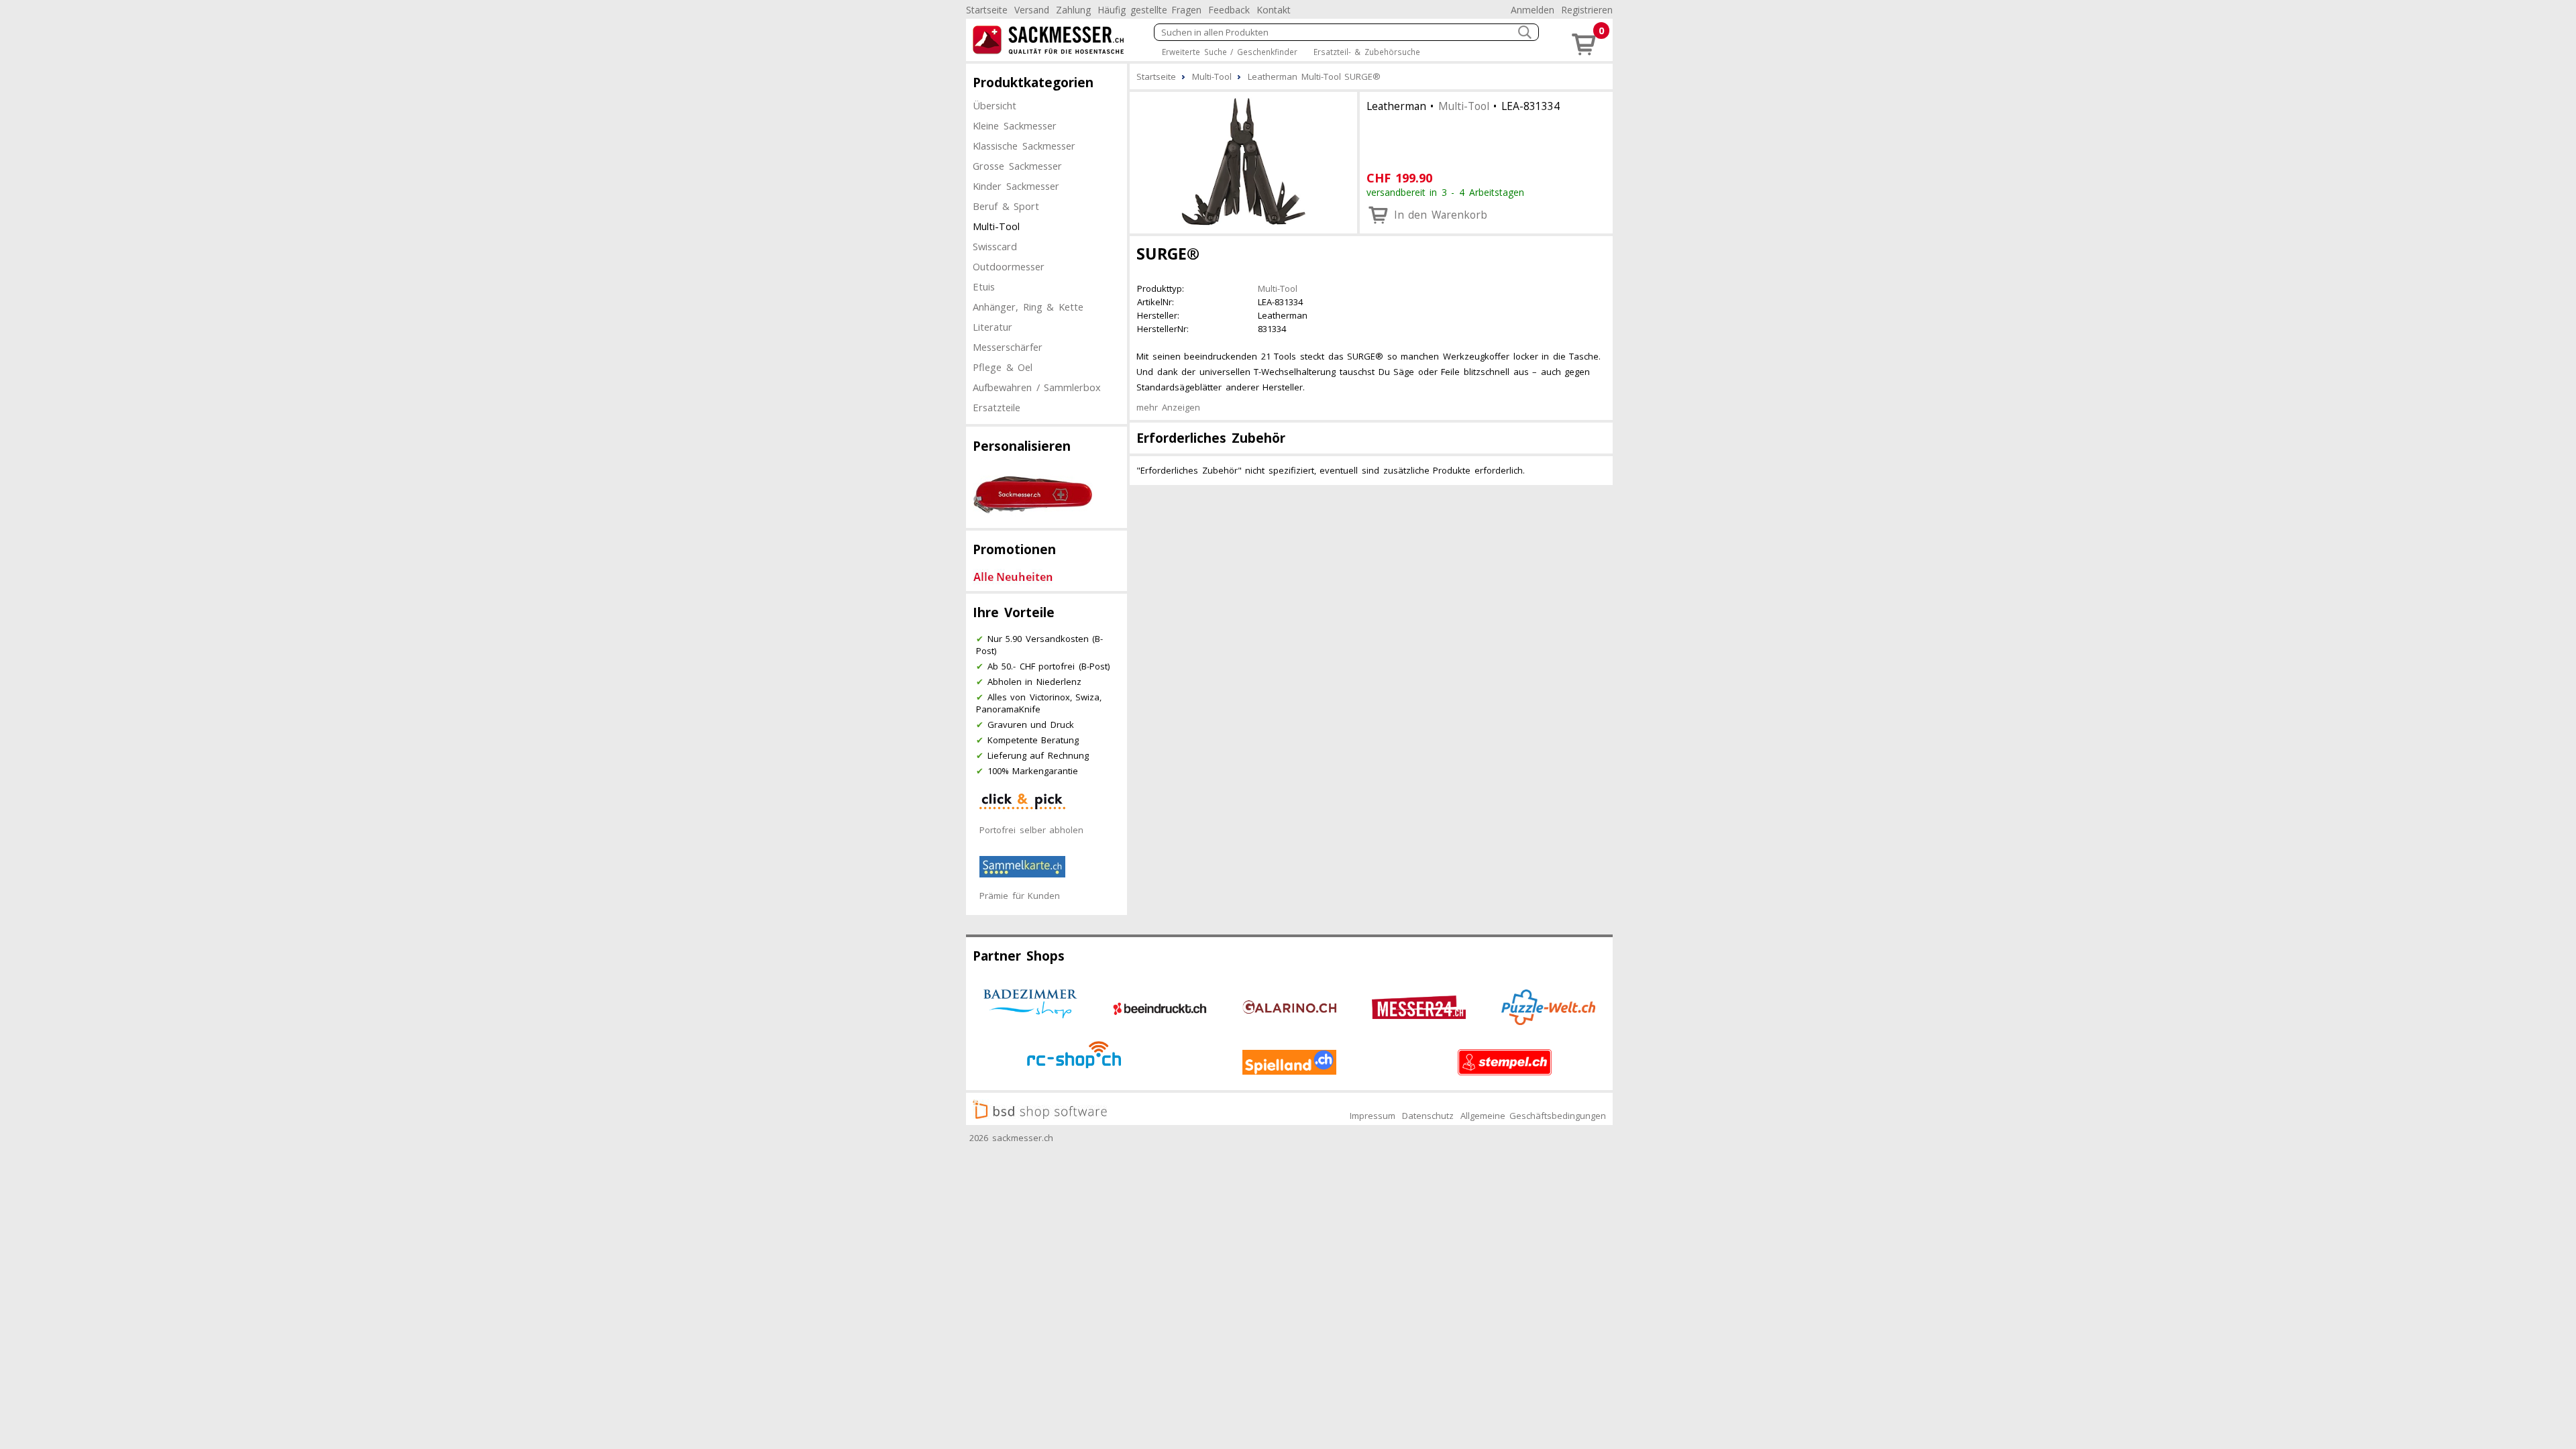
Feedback (1229, 10)
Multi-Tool (996, 226)
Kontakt (1274, 10)
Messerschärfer (1008, 347)
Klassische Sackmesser (1024, 146)
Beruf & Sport (1006, 206)
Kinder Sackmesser (1016, 186)
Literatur (992, 327)
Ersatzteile (997, 407)
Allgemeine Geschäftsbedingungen (1533, 1116)
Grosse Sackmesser (1017, 166)
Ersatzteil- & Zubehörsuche (1367, 52)
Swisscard (995, 246)
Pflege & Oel (1003, 367)
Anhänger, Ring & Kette (1028, 307)
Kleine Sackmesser (1015, 125)
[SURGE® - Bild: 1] (1243, 161)
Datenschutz (1428, 1116)
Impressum (1373, 1116)
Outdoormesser (1009, 266)
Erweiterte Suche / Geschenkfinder (1230, 52)
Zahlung (1073, 10)
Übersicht (995, 105)
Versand (1032, 10)
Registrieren (1587, 10)
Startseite (987, 10)
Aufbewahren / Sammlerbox (1037, 387)
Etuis (984, 286)
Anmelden (1533, 10)
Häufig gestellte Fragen (1149, 10)
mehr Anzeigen (1168, 407)
